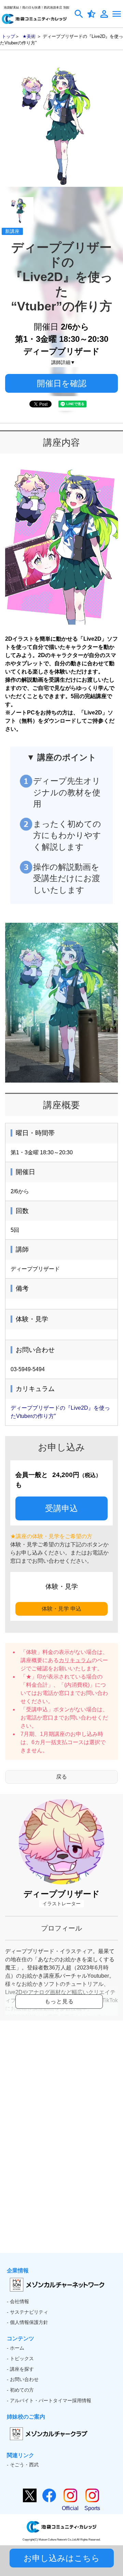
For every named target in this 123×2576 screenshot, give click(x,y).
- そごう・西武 (23, 2465)
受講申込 (61, 1508)
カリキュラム (75, 1660)
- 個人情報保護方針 (28, 2322)
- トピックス (20, 2358)
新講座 (12, 231)
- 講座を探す (20, 2369)
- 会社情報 (18, 2301)
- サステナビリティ (28, 2312)
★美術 (29, 36)
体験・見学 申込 (61, 1609)
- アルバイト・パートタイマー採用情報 (49, 2400)
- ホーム (16, 2348)
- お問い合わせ (23, 2379)
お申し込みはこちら (62, 2558)
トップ (8, 36)
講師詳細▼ (63, 362)
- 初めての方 (20, 2390)
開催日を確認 (62, 383)
